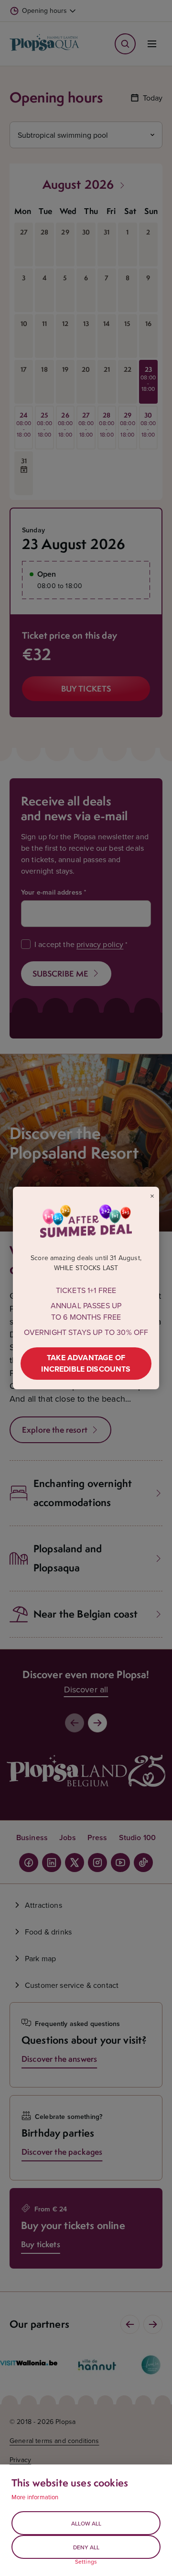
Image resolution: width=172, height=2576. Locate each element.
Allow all (86, 2523)
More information (35, 2497)
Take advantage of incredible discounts (86, 1363)
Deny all (86, 2547)
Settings (86, 2562)
